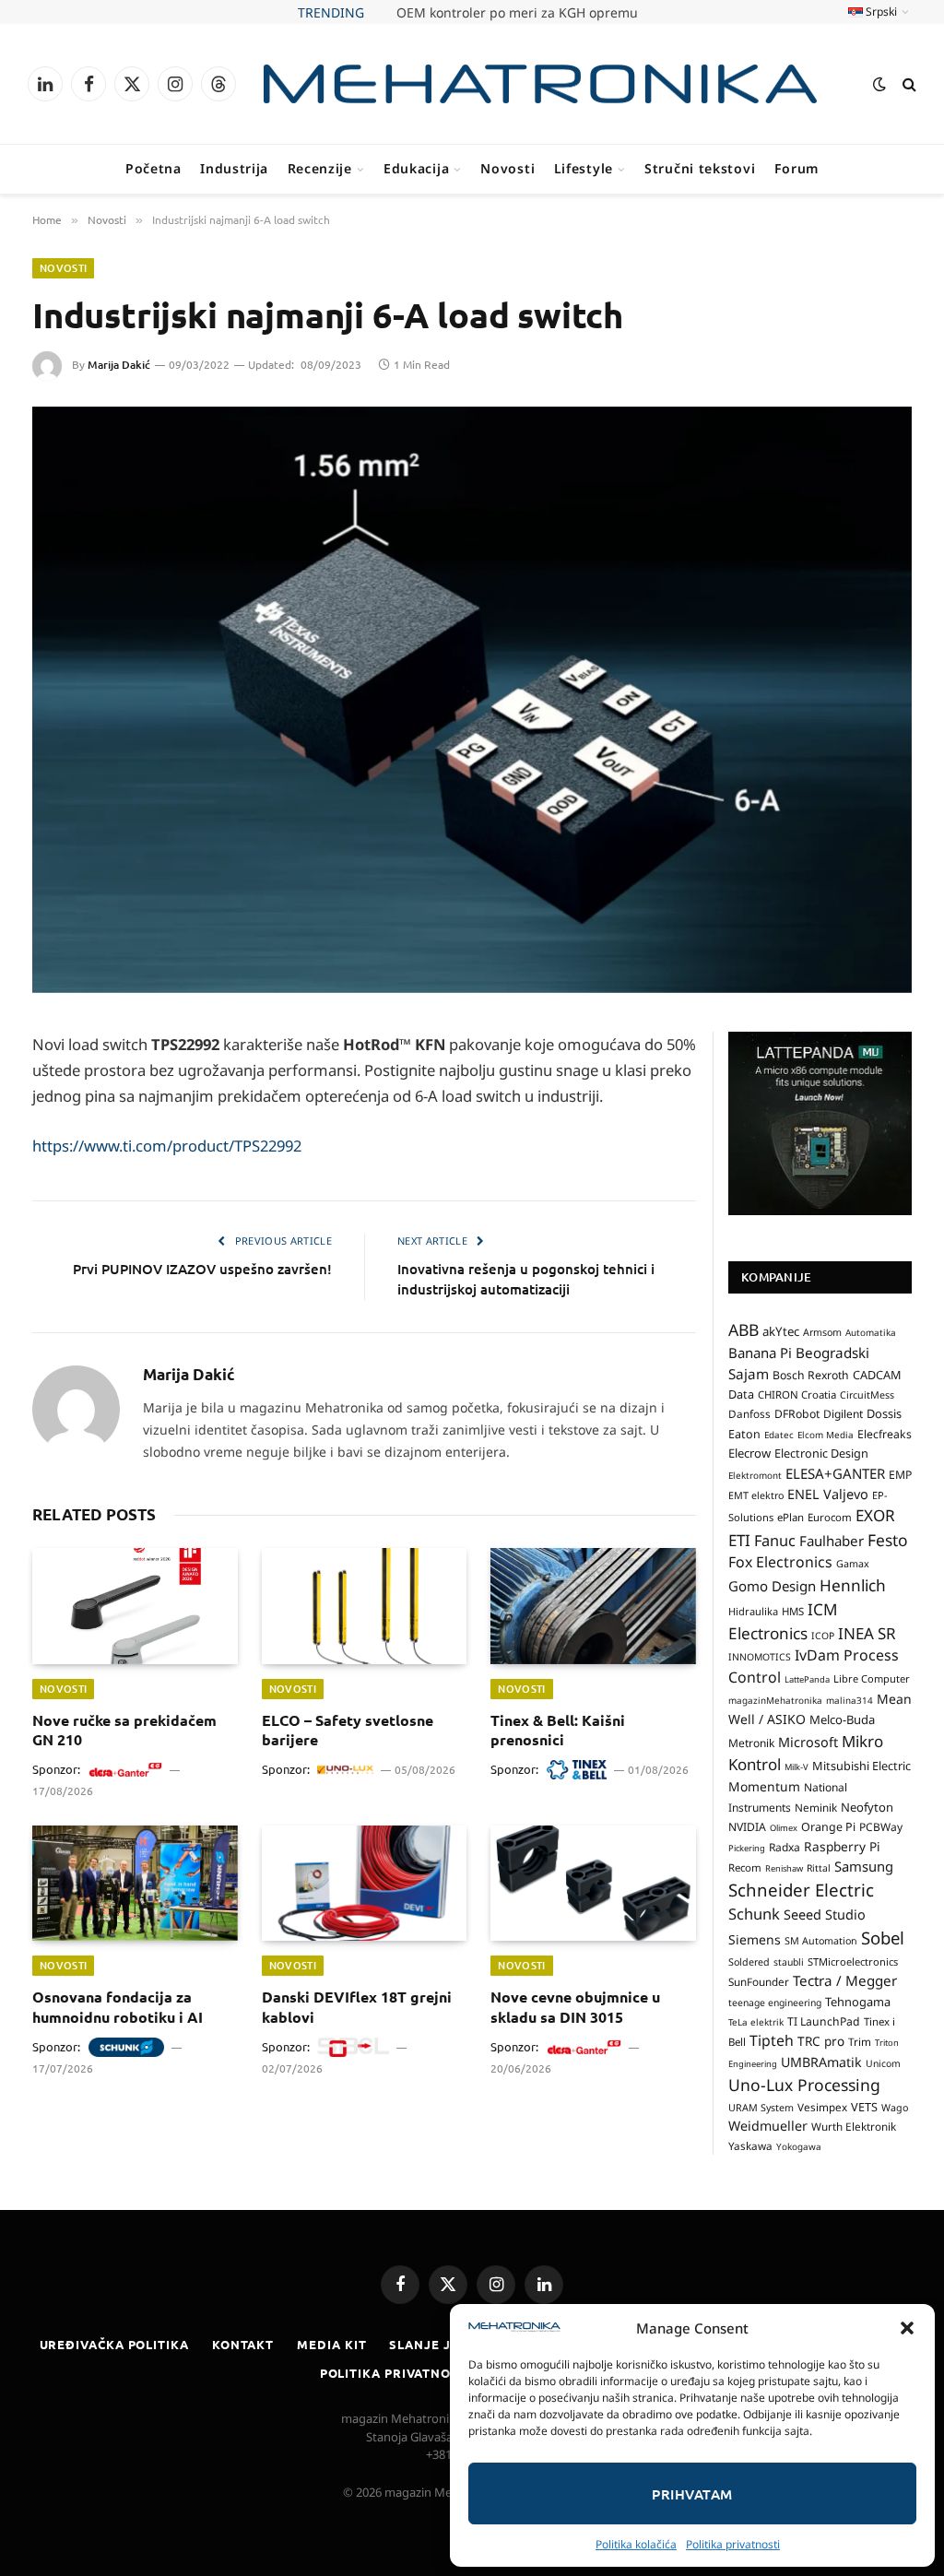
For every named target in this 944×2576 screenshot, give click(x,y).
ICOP (823, 1636)
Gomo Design (772, 1586)
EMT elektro (756, 1495)
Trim (860, 2041)
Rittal (819, 1868)
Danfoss (749, 1413)
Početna (153, 168)
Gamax (853, 1564)
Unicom (883, 2063)
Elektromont (755, 1475)
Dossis (884, 1413)
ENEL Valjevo (828, 1494)
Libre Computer (872, 1678)
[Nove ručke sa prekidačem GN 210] (135, 1606)
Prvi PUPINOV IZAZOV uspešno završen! (202, 1269)
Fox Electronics (780, 1562)
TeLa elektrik (756, 2022)
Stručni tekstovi (700, 168)
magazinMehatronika (775, 1700)
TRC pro (821, 2041)
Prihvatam (692, 2494)
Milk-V (796, 1767)
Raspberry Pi (842, 1846)
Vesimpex (822, 2107)
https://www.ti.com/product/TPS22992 (167, 1146)
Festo (888, 1540)
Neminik (816, 1807)
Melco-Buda (842, 1719)
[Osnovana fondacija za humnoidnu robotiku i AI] (135, 1883)
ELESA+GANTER (835, 1473)
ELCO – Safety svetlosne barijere (348, 1730)
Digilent (843, 1414)
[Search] (908, 84)
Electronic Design (821, 1453)
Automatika (871, 1332)
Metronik (751, 1743)
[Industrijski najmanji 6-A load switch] (472, 700)
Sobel (883, 1938)
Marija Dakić (119, 365)
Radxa (785, 1847)
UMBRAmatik (821, 2062)
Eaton (744, 1434)
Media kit (331, 2344)
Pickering (747, 1848)
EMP (900, 1475)
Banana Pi (760, 1353)
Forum (797, 168)
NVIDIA (747, 1827)
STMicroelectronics (853, 1962)
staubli (789, 1962)
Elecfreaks (885, 1434)
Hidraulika (753, 1611)
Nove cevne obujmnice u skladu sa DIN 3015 (575, 2007)
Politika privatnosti (733, 2544)
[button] (907, 2328)
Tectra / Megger (845, 1980)
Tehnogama (858, 2002)
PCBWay (881, 1827)
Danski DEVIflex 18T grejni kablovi (357, 2007)
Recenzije (320, 168)
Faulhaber (832, 1541)
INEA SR (867, 1633)
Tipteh (772, 2040)
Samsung (864, 1866)
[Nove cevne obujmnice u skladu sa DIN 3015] (593, 1883)
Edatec (779, 1435)
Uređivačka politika (114, 2344)
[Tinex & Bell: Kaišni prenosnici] (593, 1606)
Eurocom (830, 1517)
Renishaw (784, 1868)
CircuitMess (867, 1395)
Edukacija (416, 168)
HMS (793, 1611)
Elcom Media (826, 1435)
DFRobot (797, 1414)
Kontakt (243, 2344)
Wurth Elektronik (854, 2126)
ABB (743, 1329)
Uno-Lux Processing (804, 2085)
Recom (745, 1867)
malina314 (850, 1700)
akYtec (781, 1331)
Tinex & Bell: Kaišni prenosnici (558, 1730)
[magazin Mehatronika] (540, 84)
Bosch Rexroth (811, 1375)
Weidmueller (768, 2126)
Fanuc (775, 1541)
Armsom (822, 1332)
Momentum (764, 1786)
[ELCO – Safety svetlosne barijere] (365, 1606)
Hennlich (853, 1585)
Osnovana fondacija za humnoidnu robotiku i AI (118, 2007)
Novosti (507, 168)
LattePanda (807, 1679)
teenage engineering (775, 2003)
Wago (895, 2108)
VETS (864, 2107)
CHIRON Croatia (797, 1394)
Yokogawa (799, 2146)
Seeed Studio (825, 1914)
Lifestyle (584, 168)
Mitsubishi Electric (861, 1766)
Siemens (755, 1939)
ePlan (791, 1517)
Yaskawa (750, 2145)
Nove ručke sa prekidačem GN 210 (517, 13)
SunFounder (759, 1981)
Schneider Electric (801, 1890)
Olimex (784, 1828)
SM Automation (821, 1941)
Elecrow (749, 1453)
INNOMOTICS (760, 1657)
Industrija (234, 168)
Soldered (749, 1962)
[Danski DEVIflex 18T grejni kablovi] (365, 1883)
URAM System (761, 2108)
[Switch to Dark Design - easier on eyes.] (879, 84)
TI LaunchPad (824, 2021)
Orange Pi (828, 1827)
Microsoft (808, 1742)
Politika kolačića (636, 2544)
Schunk (754, 1914)
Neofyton (867, 1807)
